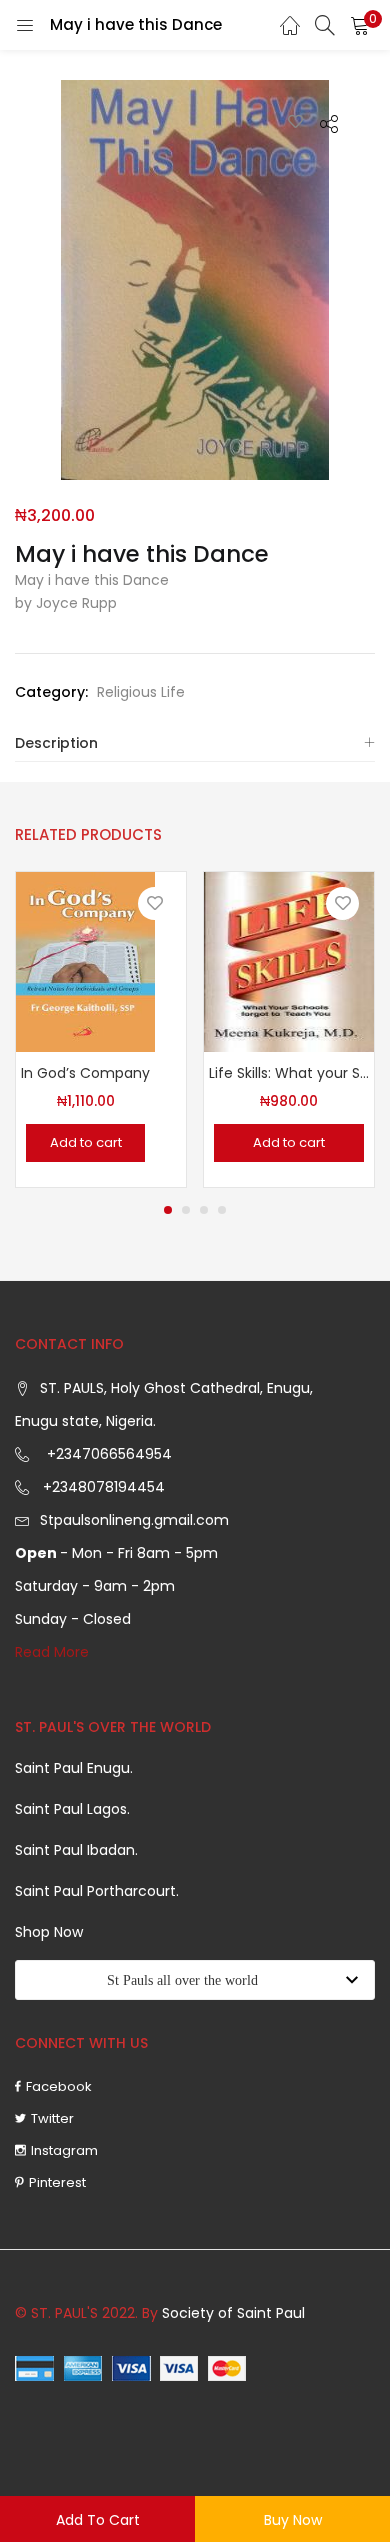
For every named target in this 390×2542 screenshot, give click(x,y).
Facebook (59, 2086)
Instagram (64, 2150)
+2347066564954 (105, 1454)
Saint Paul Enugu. (74, 1768)
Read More (52, 1652)
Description (56, 743)
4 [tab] (222, 1210)
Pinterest (57, 2182)
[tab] (195, 743)
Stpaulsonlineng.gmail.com (134, 1520)
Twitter (52, 2118)
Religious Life (141, 692)
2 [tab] (186, 1210)
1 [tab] (168, 1210)
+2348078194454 (102, 1487)
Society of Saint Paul (233, 2313)
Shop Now (49, 1932)
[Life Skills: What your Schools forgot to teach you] (289, 961)
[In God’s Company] (85, 961)
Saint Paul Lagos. (72, 1809)
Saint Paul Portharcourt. (97, 1891)
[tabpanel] (101, 1029)
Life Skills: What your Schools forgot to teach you (289, 1073)
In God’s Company (85, 1073)
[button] (360, 25)
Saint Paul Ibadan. (76, 1850)
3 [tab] (204, 1210)
